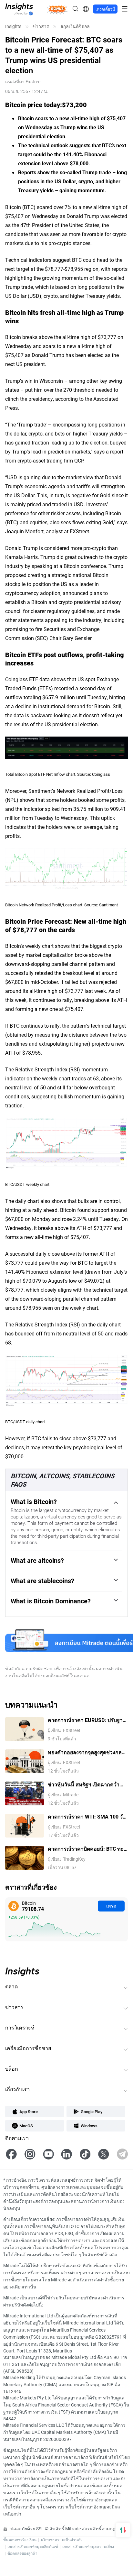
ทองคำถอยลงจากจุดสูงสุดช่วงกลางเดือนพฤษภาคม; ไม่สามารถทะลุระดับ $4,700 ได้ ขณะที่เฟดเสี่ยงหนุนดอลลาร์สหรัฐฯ (87, 1752)
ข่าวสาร (41, 26)
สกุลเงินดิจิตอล (75, 26)
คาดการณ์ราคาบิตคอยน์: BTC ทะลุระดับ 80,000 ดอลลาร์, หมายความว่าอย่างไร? (87, 1849)
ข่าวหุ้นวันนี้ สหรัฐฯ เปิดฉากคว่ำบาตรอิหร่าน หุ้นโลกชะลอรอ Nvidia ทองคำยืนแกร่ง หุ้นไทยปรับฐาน (86, 1785)
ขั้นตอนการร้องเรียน (20, 2540)
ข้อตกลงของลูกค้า (22, 2553)
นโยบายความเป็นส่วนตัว (62, 2540)
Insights (13, 26)
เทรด (111, 1906)
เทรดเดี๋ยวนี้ (105, 9)
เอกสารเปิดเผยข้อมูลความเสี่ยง (88, 2546)
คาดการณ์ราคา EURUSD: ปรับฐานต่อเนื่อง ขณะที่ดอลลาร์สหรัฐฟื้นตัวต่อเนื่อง (87, 1720)
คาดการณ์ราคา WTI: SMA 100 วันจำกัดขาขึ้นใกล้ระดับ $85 (87, 1817)
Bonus (57, 9)
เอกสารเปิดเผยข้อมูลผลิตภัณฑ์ (33, 2546)
